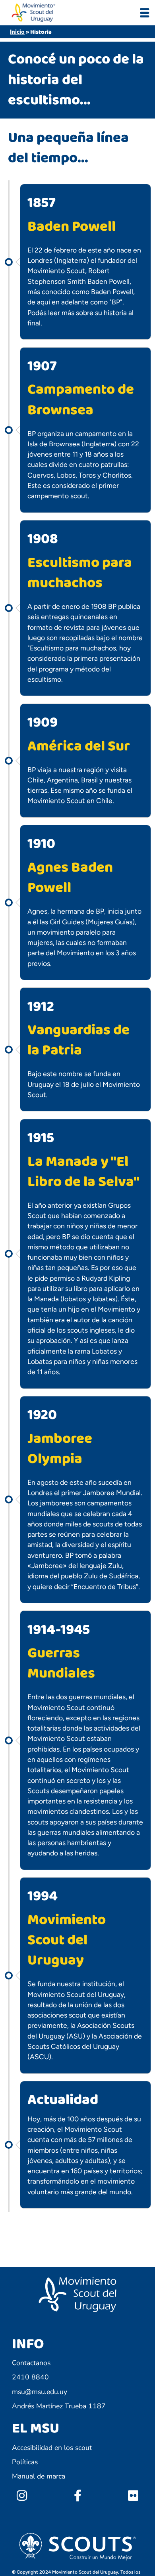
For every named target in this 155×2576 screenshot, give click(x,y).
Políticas (25, 2462)
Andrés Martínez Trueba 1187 (59, 2406)
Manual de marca (39, 2476)
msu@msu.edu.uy (40, 2392)
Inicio (17, 32)
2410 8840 (30, 2377)
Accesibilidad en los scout (52, 2448)
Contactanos (31, 2363)
